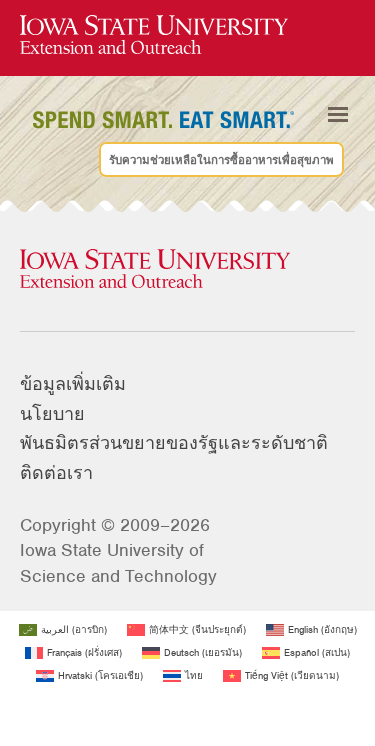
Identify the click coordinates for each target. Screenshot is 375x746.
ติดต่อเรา (56, 473)
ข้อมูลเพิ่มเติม (73, 384)
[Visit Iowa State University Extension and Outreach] (187, 270)
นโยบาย (52, 414)
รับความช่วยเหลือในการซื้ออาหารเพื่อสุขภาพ (221, 159)
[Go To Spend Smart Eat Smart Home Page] (154, 35)
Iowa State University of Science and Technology (118, 562)
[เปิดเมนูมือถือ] (337, 115)
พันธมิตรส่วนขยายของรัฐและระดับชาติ (174, 443)
